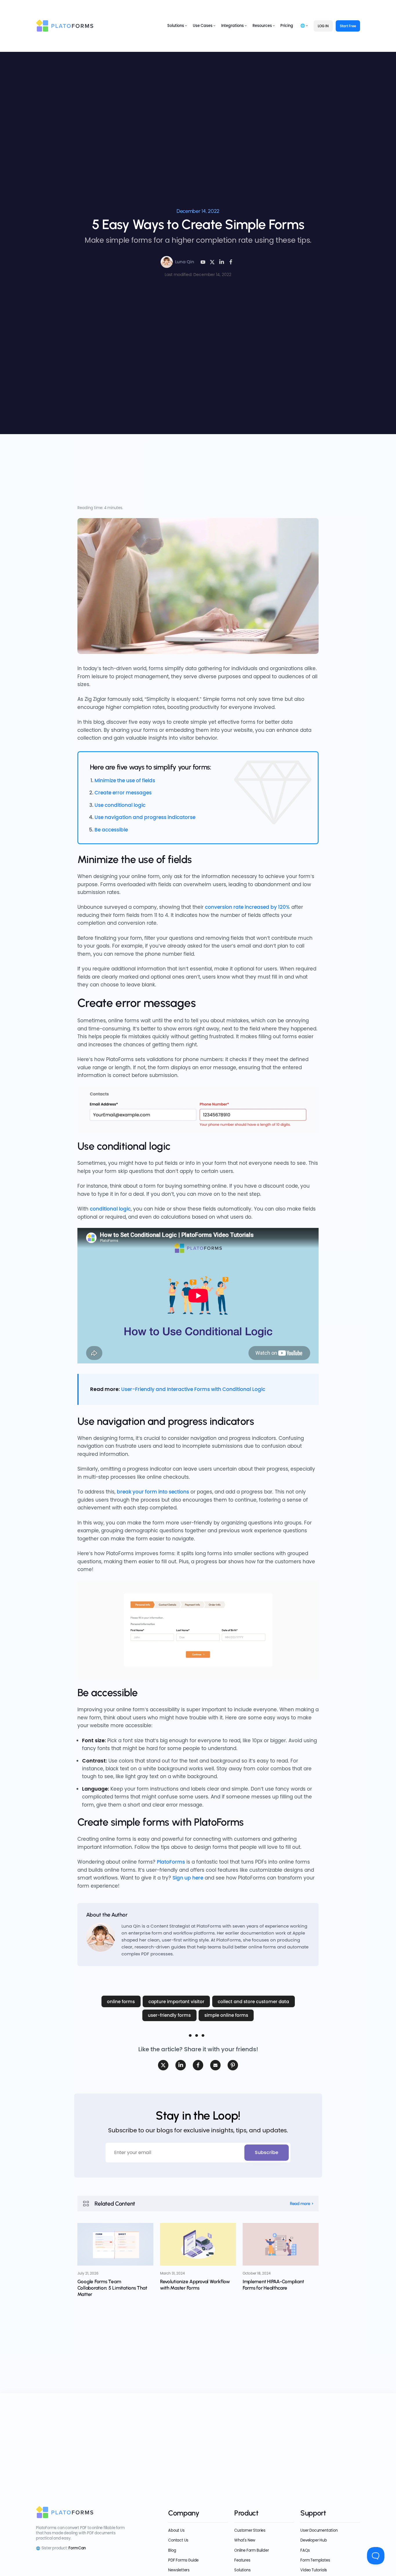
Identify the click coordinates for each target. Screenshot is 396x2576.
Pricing (287, 26)
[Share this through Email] (215, 2065)
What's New (245, 2540)
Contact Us (178, 2540)
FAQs (305, 2550)
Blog (172, 2550)
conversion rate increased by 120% (247, 907)
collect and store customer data (253, 2002)
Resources (262, 26)
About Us (176, 2530)
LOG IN (323, 26)
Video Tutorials (314, 2570)
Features (242, 2560)
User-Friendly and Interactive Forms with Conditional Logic (193, 1389)
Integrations (232, 26)
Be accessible (111, 830)
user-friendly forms (169, 2015)
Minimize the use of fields (125, 780)
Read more (300, 2204)
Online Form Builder (251, 2550)
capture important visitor (176, 2002)
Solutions (176, 26)
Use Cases (203, 26)
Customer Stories (250, 2530)
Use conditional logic (120, 805)
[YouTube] (203, 262)
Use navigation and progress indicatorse (145, 817)
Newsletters (179, 2570)
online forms (121, 2002)
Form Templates (315, 2560)
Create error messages (123, 793)
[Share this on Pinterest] (233, 2065)
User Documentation (319, 2530)
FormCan (77, 2548)
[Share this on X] (212, 262)
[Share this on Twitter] (163, 2065)
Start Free (348, 26)
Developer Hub (314, 2540)
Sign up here (188, 1878)
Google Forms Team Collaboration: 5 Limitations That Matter (112, 2288)
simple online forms (226, 2015)
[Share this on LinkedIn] (221, 262)
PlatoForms (171, 1862)
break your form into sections (153, 1492)
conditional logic (110, 1209)
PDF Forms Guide (183, 2560)
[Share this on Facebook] (231, 262)
